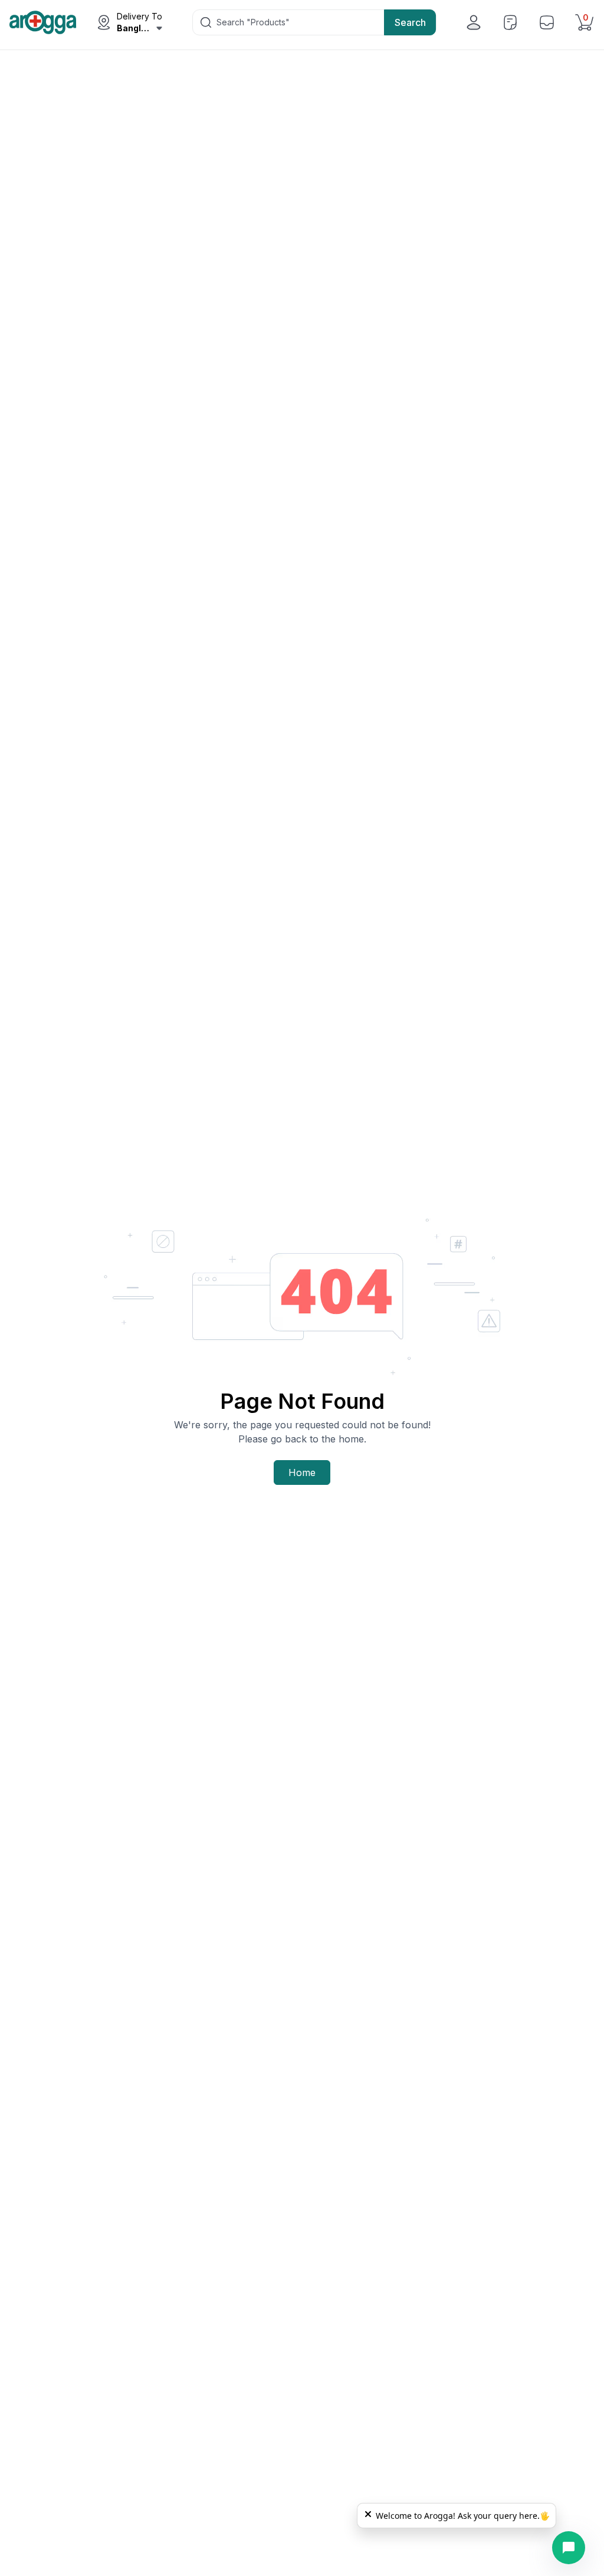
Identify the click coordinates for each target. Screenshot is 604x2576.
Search (410, 22)
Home (302, 1473)
